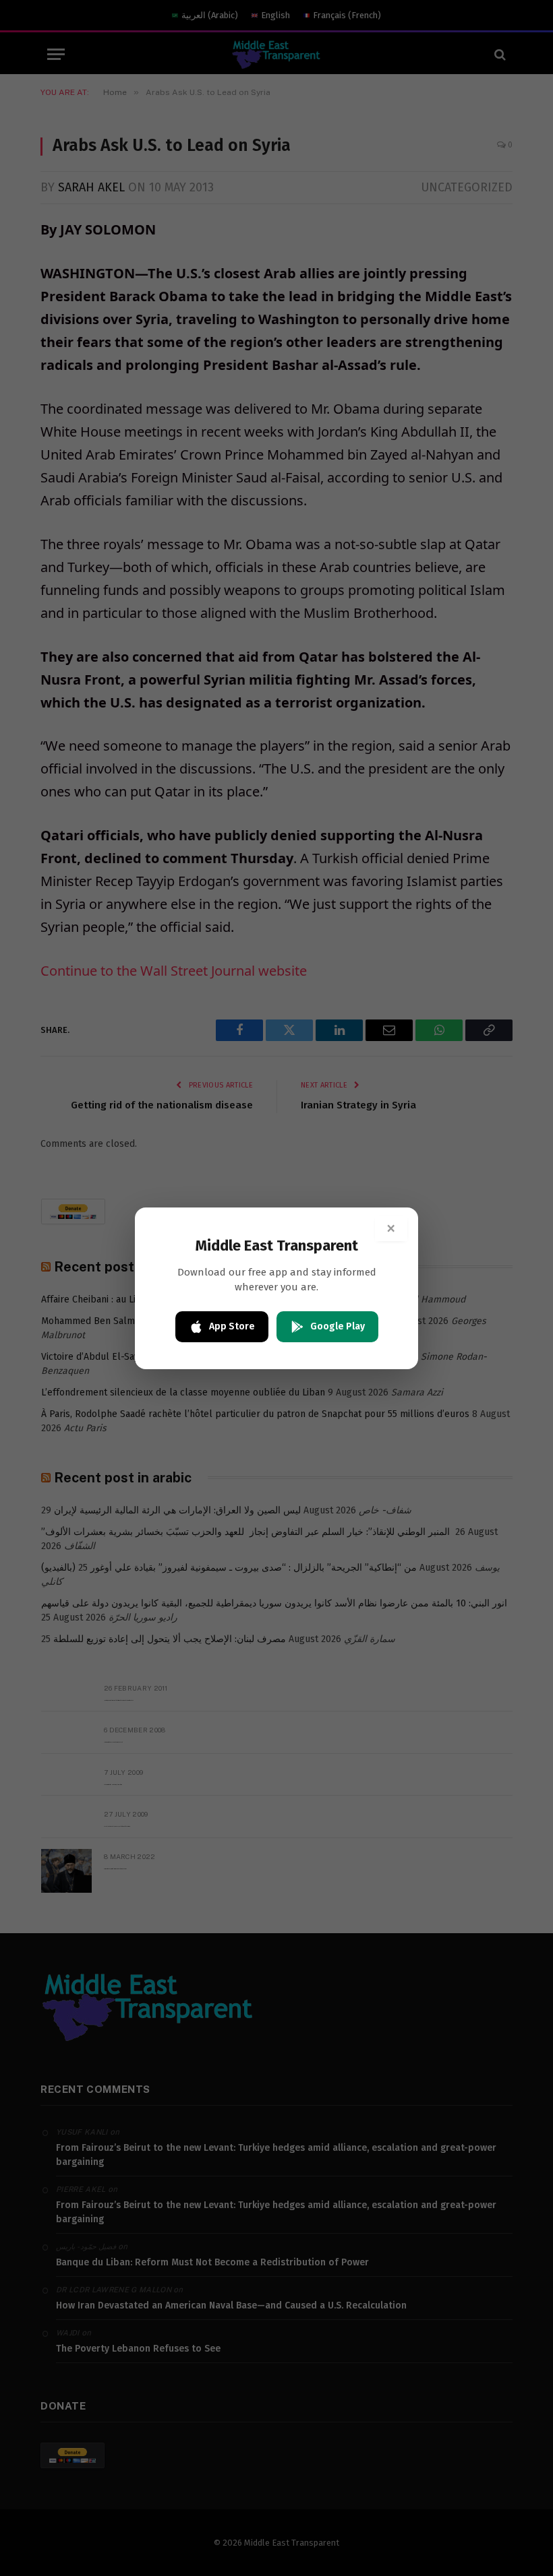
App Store (232, 1326)
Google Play (338, 1326)
